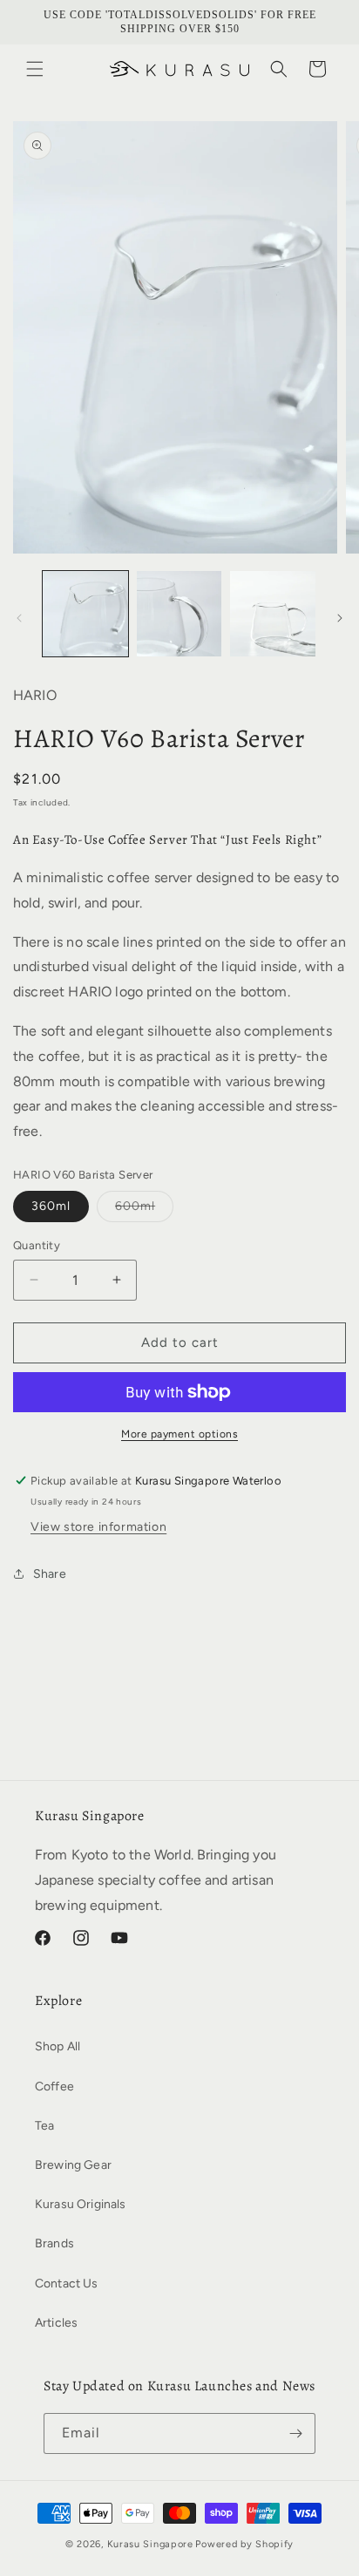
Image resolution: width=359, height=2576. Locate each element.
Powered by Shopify (244, 2544)
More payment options (179, 1434)
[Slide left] (19, 618)
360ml (51, 1206)
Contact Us (67, 2284)
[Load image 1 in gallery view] (85, 614)
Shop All (58, 2046)
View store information (98, 1527)
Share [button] (50, 1574)
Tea (44, 2126)
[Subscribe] (295, 2433)
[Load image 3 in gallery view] (273, 614)
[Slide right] (340, 618)
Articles (56, 2323)
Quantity (37, 1245)
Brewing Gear (73, 2165)
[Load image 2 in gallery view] (179, 614)
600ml (144, 1210)
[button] (35, 69)
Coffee (54, 2087)
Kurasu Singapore (150, 2544)
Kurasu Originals (81, 2204)
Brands (54, 2243)
